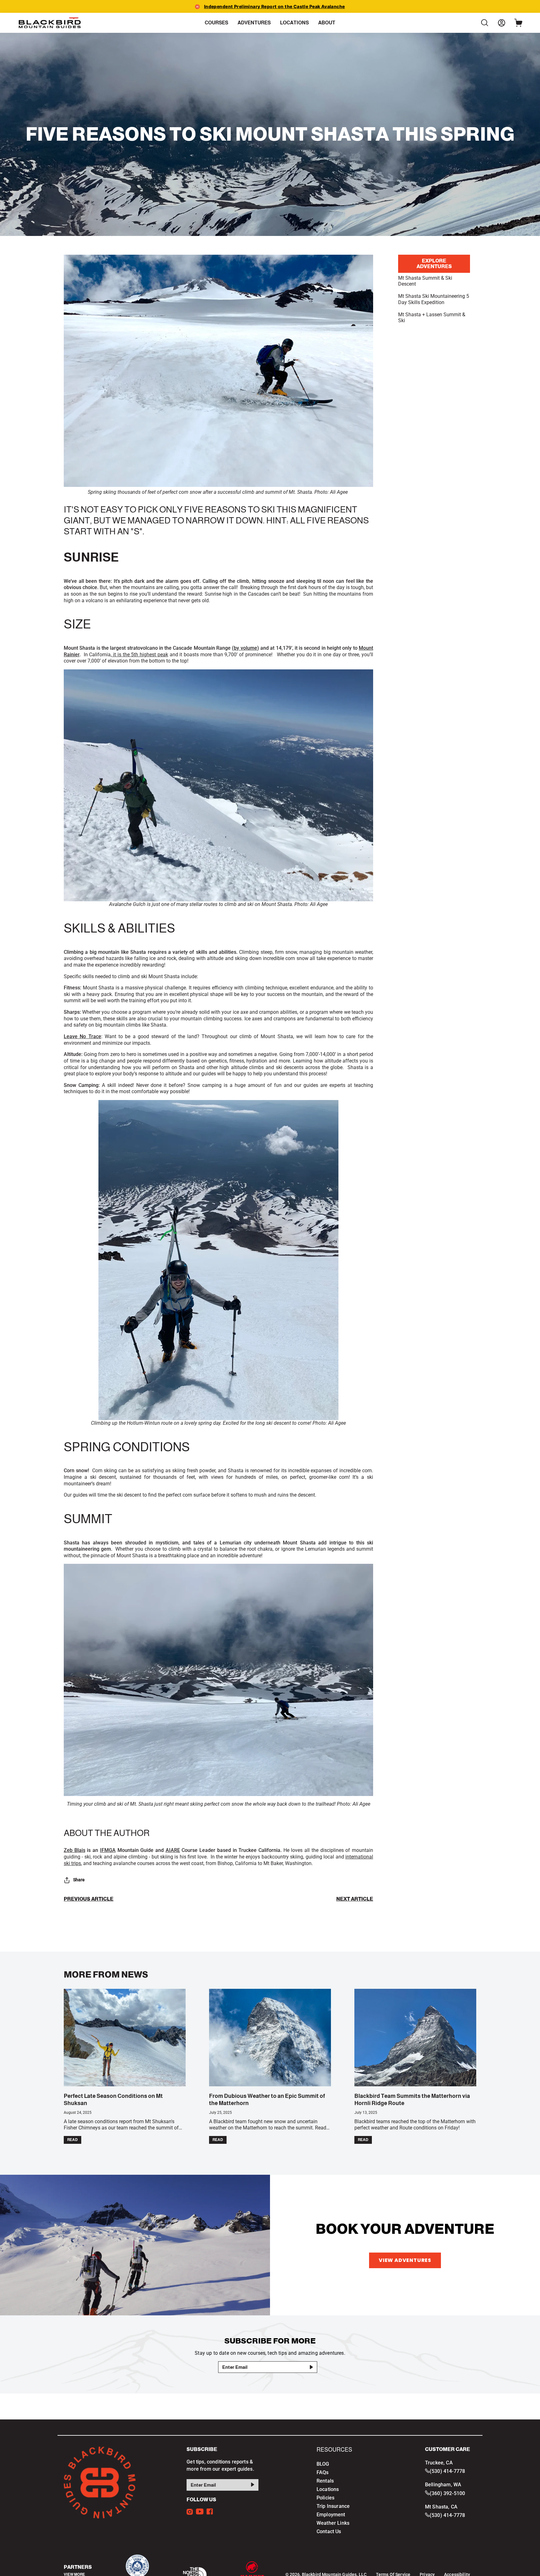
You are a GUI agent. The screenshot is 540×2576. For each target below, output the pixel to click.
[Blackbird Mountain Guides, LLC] (50, 23)
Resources (334, 2450)
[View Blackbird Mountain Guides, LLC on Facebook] (210, 2511)
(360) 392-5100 (447, 2493)
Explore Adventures (434, 264)
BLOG (323, 2464)
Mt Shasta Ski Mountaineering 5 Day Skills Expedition (434, 299)
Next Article (355, 1899)
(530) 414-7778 (447, 2471)
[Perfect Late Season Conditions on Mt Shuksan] (125, 2038)
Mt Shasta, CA (441, 2506)
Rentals (325, 2481)
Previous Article (89, 1899)
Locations (328, 2489)
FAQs (323, 2472)
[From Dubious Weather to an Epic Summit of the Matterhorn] (270, 2038)
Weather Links (333, 2523)
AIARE (173, 1850)
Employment (331, 2515)
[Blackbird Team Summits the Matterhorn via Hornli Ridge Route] (415, 2038)
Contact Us (329, 2531)
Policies (325, 2498)
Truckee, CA (439, 2463)
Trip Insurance (333, 2506)
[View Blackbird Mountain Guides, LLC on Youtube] (200, 2511)
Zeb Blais (75, 1850)
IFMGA (108, 1850)
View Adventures (405, 2260)
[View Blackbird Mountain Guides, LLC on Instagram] (190, 2511)
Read (72, 2140)
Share (79, 1880)
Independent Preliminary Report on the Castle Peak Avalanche (275, 6)
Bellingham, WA (443, 2485)
